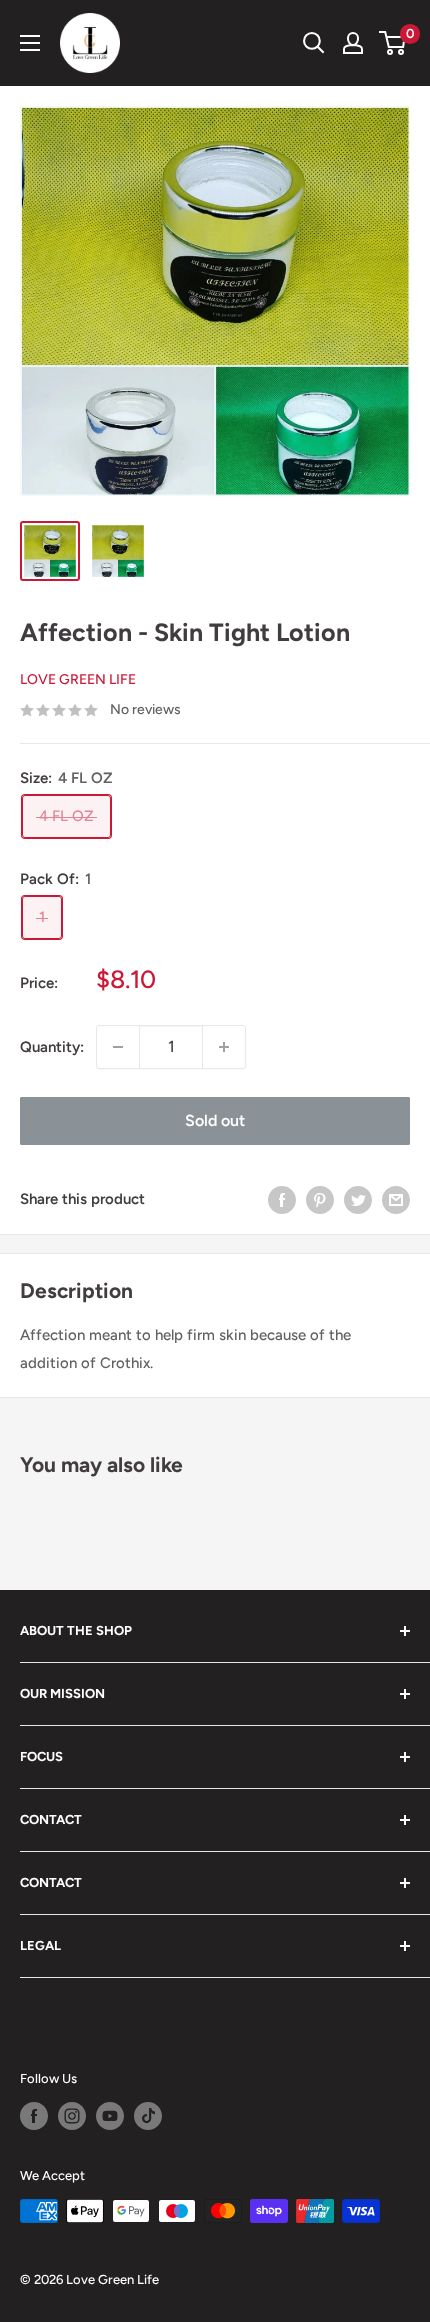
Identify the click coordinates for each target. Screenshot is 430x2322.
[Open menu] (30, 43)
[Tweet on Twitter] (358, 1199)
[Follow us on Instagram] (72, 2116)
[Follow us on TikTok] (148, 2116)
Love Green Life (78, 679)
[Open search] (314, 43)
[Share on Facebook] (282, 1199)
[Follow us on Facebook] (34, 2116)
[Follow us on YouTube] (110, 2116)
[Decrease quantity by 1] (118, 1047)
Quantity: (52, 1047)
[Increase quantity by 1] (224, 1047)
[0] (393, 43)
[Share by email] (396, 1199)
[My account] (353, 43)
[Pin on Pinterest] (320, 1199)
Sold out (215, 1120)
